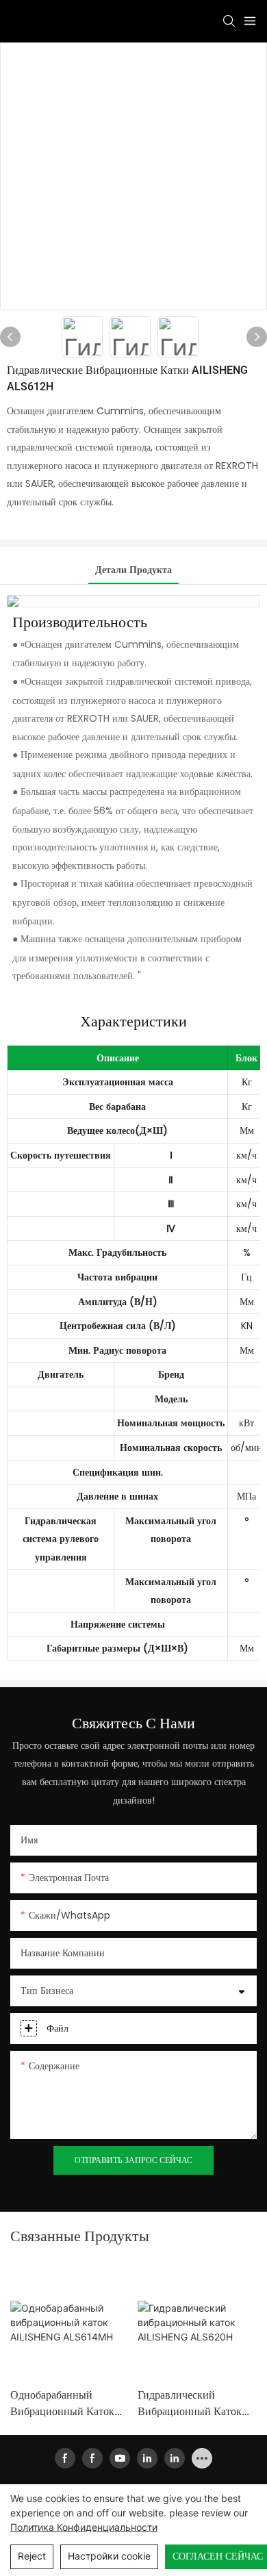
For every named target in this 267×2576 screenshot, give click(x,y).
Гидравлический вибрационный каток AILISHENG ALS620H (190, 2403)
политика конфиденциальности (84, 2527)
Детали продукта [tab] (133, 570)
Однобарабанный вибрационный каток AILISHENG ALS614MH (68, 2403)
